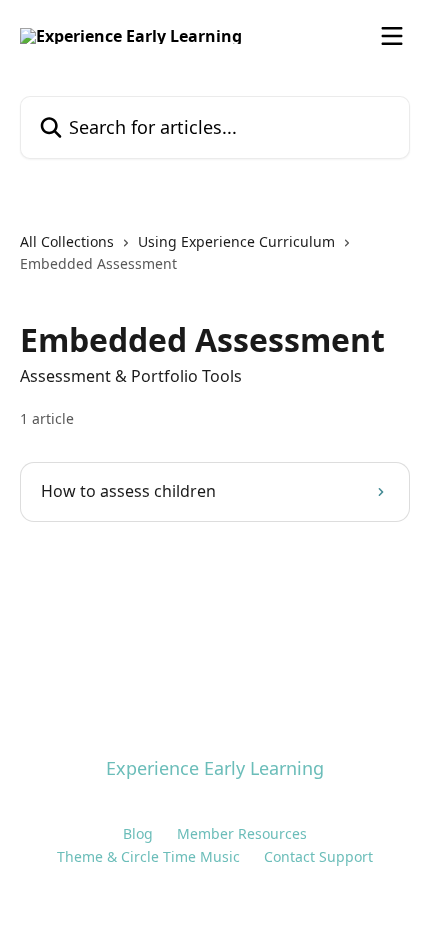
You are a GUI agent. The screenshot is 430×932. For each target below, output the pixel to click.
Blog (138, 833)
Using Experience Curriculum (236, 241)
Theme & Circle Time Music (148, 856)
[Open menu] (392, 36)
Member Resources (242, 833)
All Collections (67, 241)
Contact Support (318, 856)
